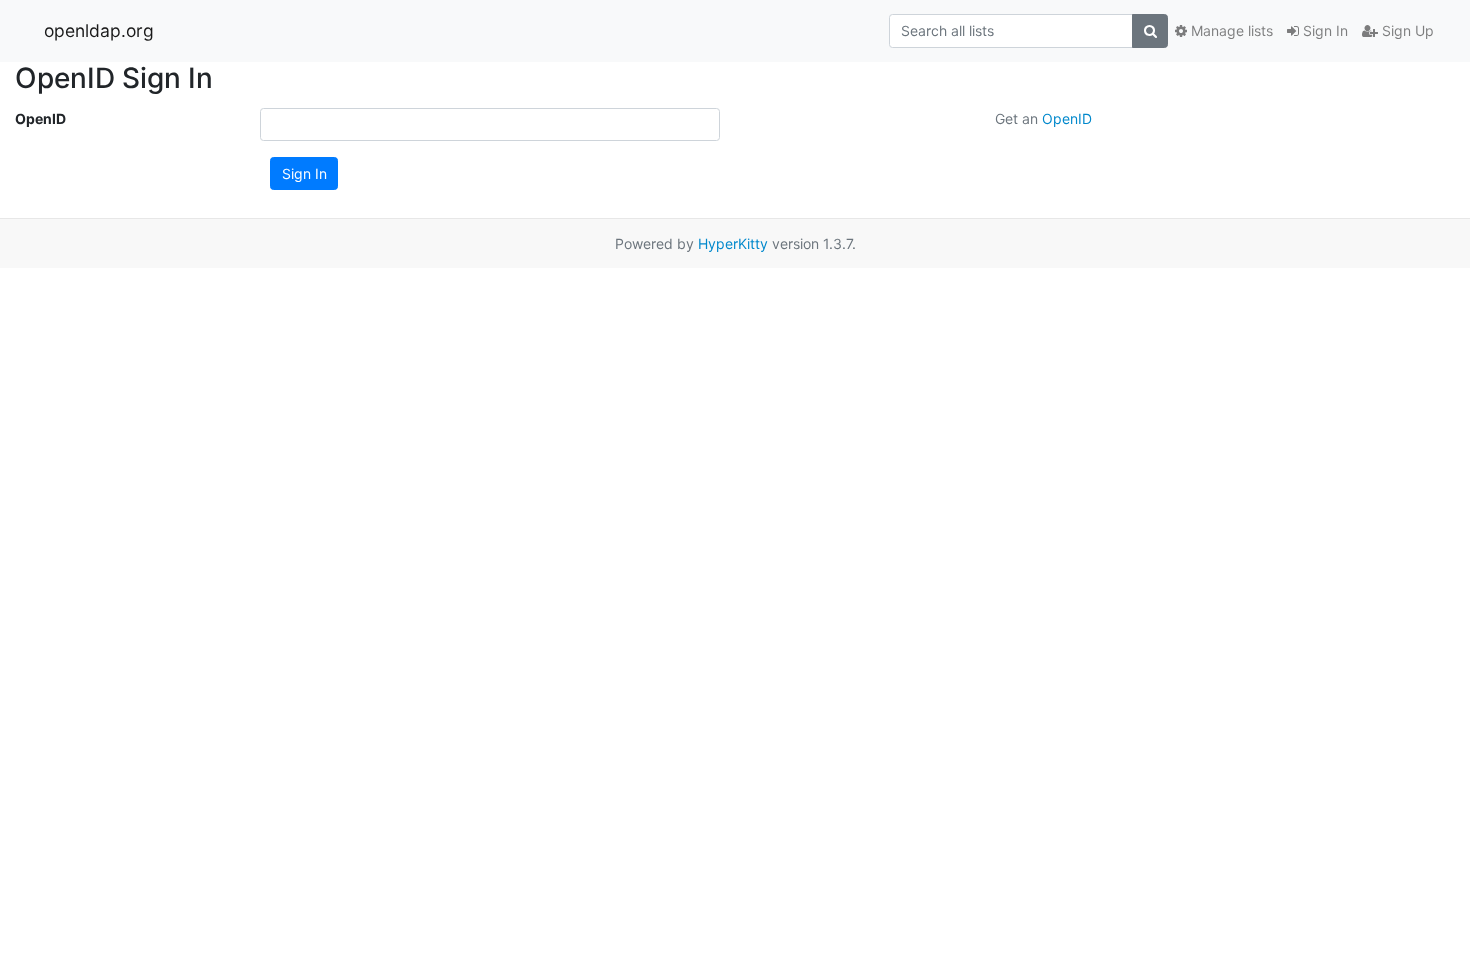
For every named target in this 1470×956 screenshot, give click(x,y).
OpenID (40, 118)
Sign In (1323, 30)
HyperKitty (733, 243)
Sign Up (1406, 30)
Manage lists (1230, 30)
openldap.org (99, 30)
